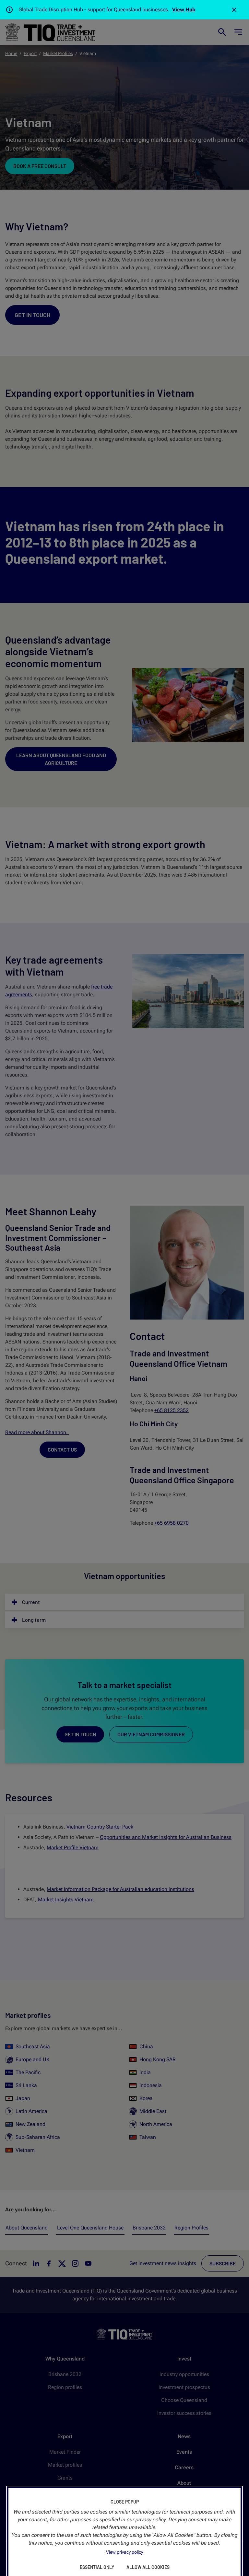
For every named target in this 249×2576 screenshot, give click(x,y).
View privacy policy (124, 2552)
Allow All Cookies (148, 2567)
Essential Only (97, 2567)
